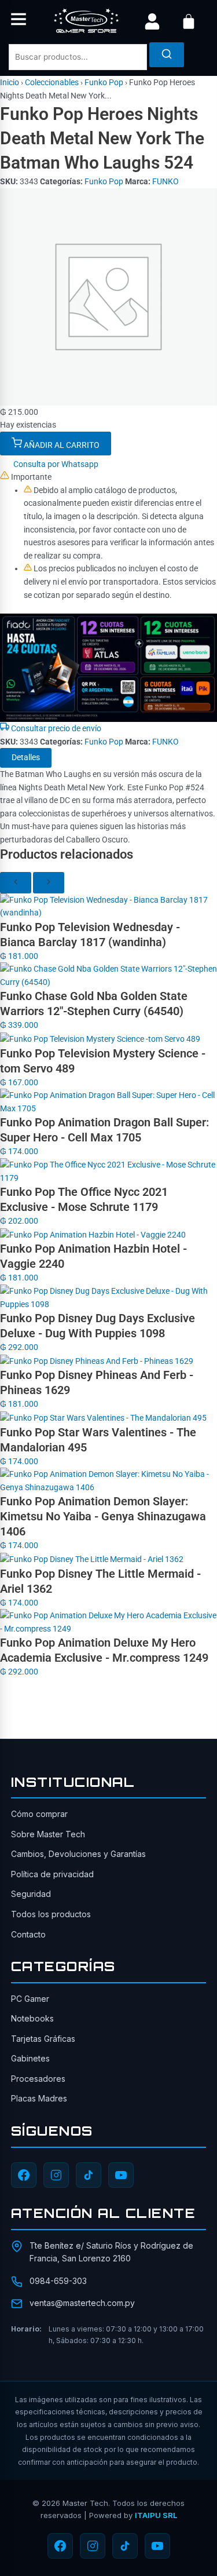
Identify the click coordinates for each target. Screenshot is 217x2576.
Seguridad (31, 1894)
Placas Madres (39, 2098)
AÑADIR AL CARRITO (61, 445)
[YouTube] (121, 2175)
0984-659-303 (58, 2281)
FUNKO (165, 181)
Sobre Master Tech (48, 1834)
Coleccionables (52, 82)
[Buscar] (167, 55)
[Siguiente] (49, 883)
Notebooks (32, 2018)
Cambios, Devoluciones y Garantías (78, 1854)
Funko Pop (104, 82)
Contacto (28, 1934)
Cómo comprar (39, 1814)
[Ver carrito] (189, 21)
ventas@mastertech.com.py (82, 2303)
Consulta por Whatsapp (55, 464)
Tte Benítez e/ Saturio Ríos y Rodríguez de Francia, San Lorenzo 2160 (111, 2252)
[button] (19, 21)
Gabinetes (30, 2058)
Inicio (10, 82)
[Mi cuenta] (152, 21)
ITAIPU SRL (156, 2515)
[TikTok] (89, 2175)
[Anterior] (16, 883)
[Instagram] (56, 2175)
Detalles (26, 757)
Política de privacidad (52, 1874)
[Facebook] (24, 2175)
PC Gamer (30, 1999)
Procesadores (38, 2079)
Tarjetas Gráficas (43, 2039)
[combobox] (78, 57)
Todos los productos (51, 1914)
